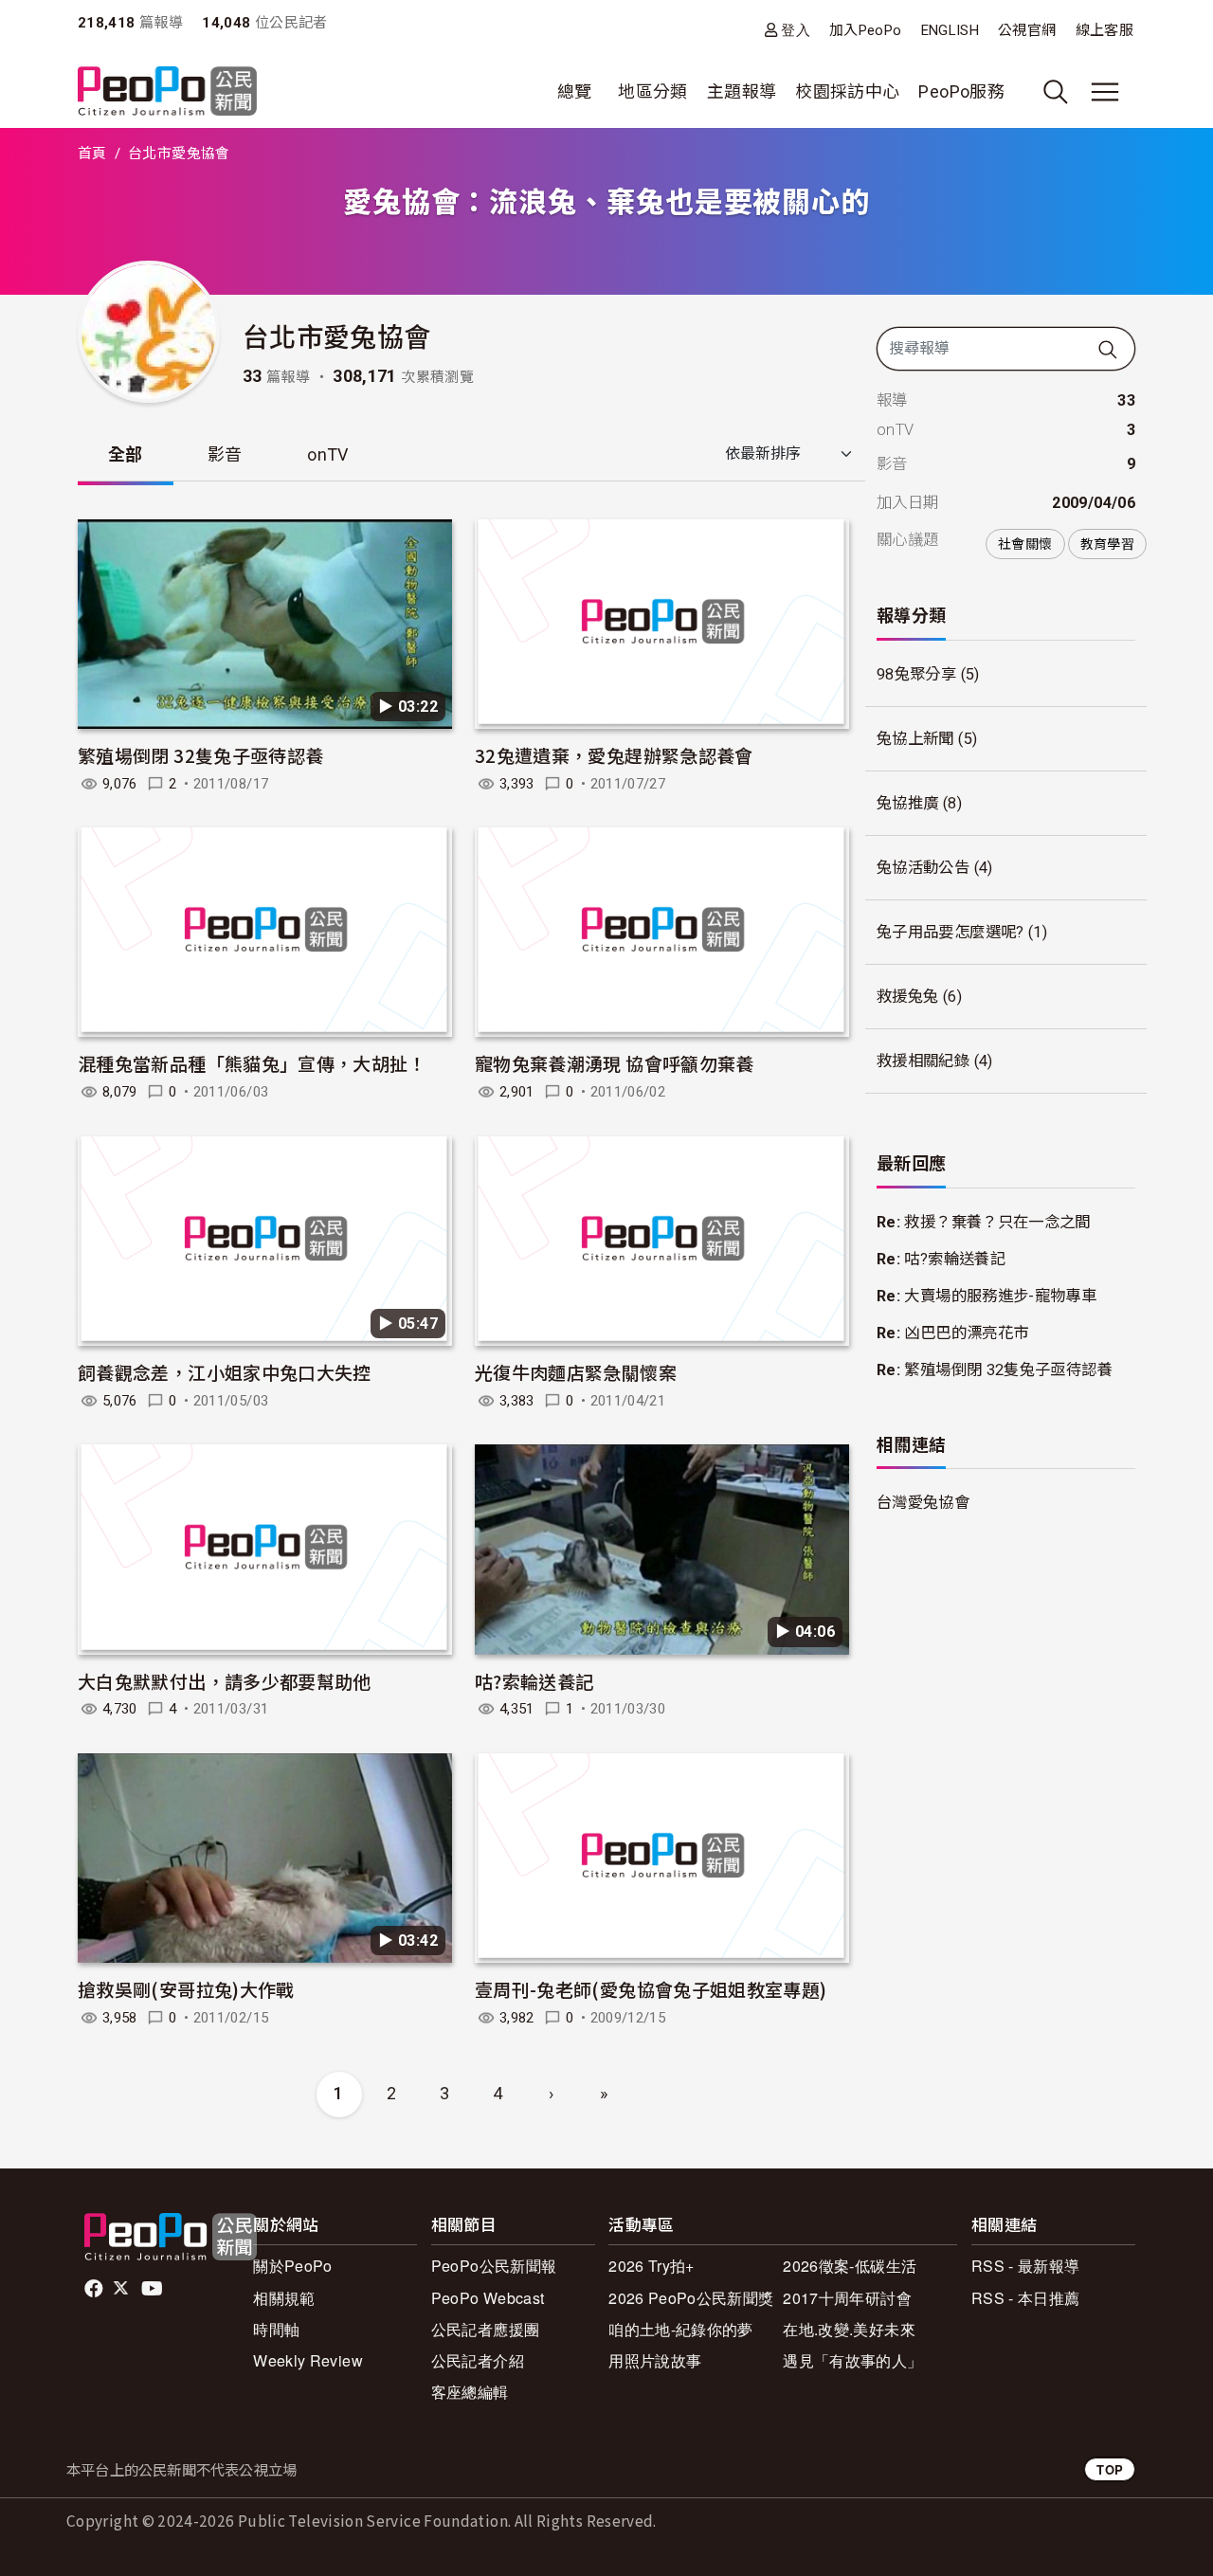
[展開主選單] (1105, 92)
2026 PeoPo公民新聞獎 (691, 2298)
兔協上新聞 (915, 739)
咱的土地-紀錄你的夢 (681, 2329)
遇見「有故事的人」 (852, 2360)
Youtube (154, 2289)
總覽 (575, 91)
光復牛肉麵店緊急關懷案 (576, 1372)
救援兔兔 (907, 997)
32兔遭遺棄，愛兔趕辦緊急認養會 (614, 755)
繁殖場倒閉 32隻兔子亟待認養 (200, 755)
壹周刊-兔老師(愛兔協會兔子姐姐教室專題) (651, 1989)
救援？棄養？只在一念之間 (997, 1222)
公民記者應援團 (486, 2329)
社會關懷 (1025, 544)
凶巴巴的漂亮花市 (966, 1333)
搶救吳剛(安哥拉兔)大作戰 (186, 1989)
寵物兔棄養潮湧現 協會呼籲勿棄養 (615, 1063)
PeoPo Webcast (488, 2298)
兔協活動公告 (923, 868)
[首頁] (167, 92)
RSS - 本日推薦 (1026, 2298)
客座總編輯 (470, 2392)
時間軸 (276, 2329)
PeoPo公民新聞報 (494, 2266)
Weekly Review (308, 2360)
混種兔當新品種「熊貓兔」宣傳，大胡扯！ (252, 1063)
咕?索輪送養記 (534, 1681)
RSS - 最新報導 (1026, 2266)
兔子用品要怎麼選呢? (950, 932)
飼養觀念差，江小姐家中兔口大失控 (225, 1372)
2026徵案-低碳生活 (850, 2266)
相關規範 (284, 2298)
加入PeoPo (866, 30)
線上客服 (1104, 30)
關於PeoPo (293, 2266)
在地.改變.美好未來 (849, 2329)
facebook (95, 2289)
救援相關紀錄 (923, 1061)
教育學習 (1107, 544)
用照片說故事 (655, 2360)
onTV (327, 454)
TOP (1110, 2469)
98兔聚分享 (916, 674)
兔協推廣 (907, 803)
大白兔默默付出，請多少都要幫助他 (225, 1681)
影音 (225, 454)
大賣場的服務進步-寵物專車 (1000, 1296)
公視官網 (1027, 30)
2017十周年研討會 (847, 2298)
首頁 (92, 154)
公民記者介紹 (478, 2360)
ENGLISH (950, 30)
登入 (796, 30)
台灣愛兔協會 (923, 1503)
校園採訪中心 (847, 91)
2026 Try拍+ (652, 2266)
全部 (126, 454)
